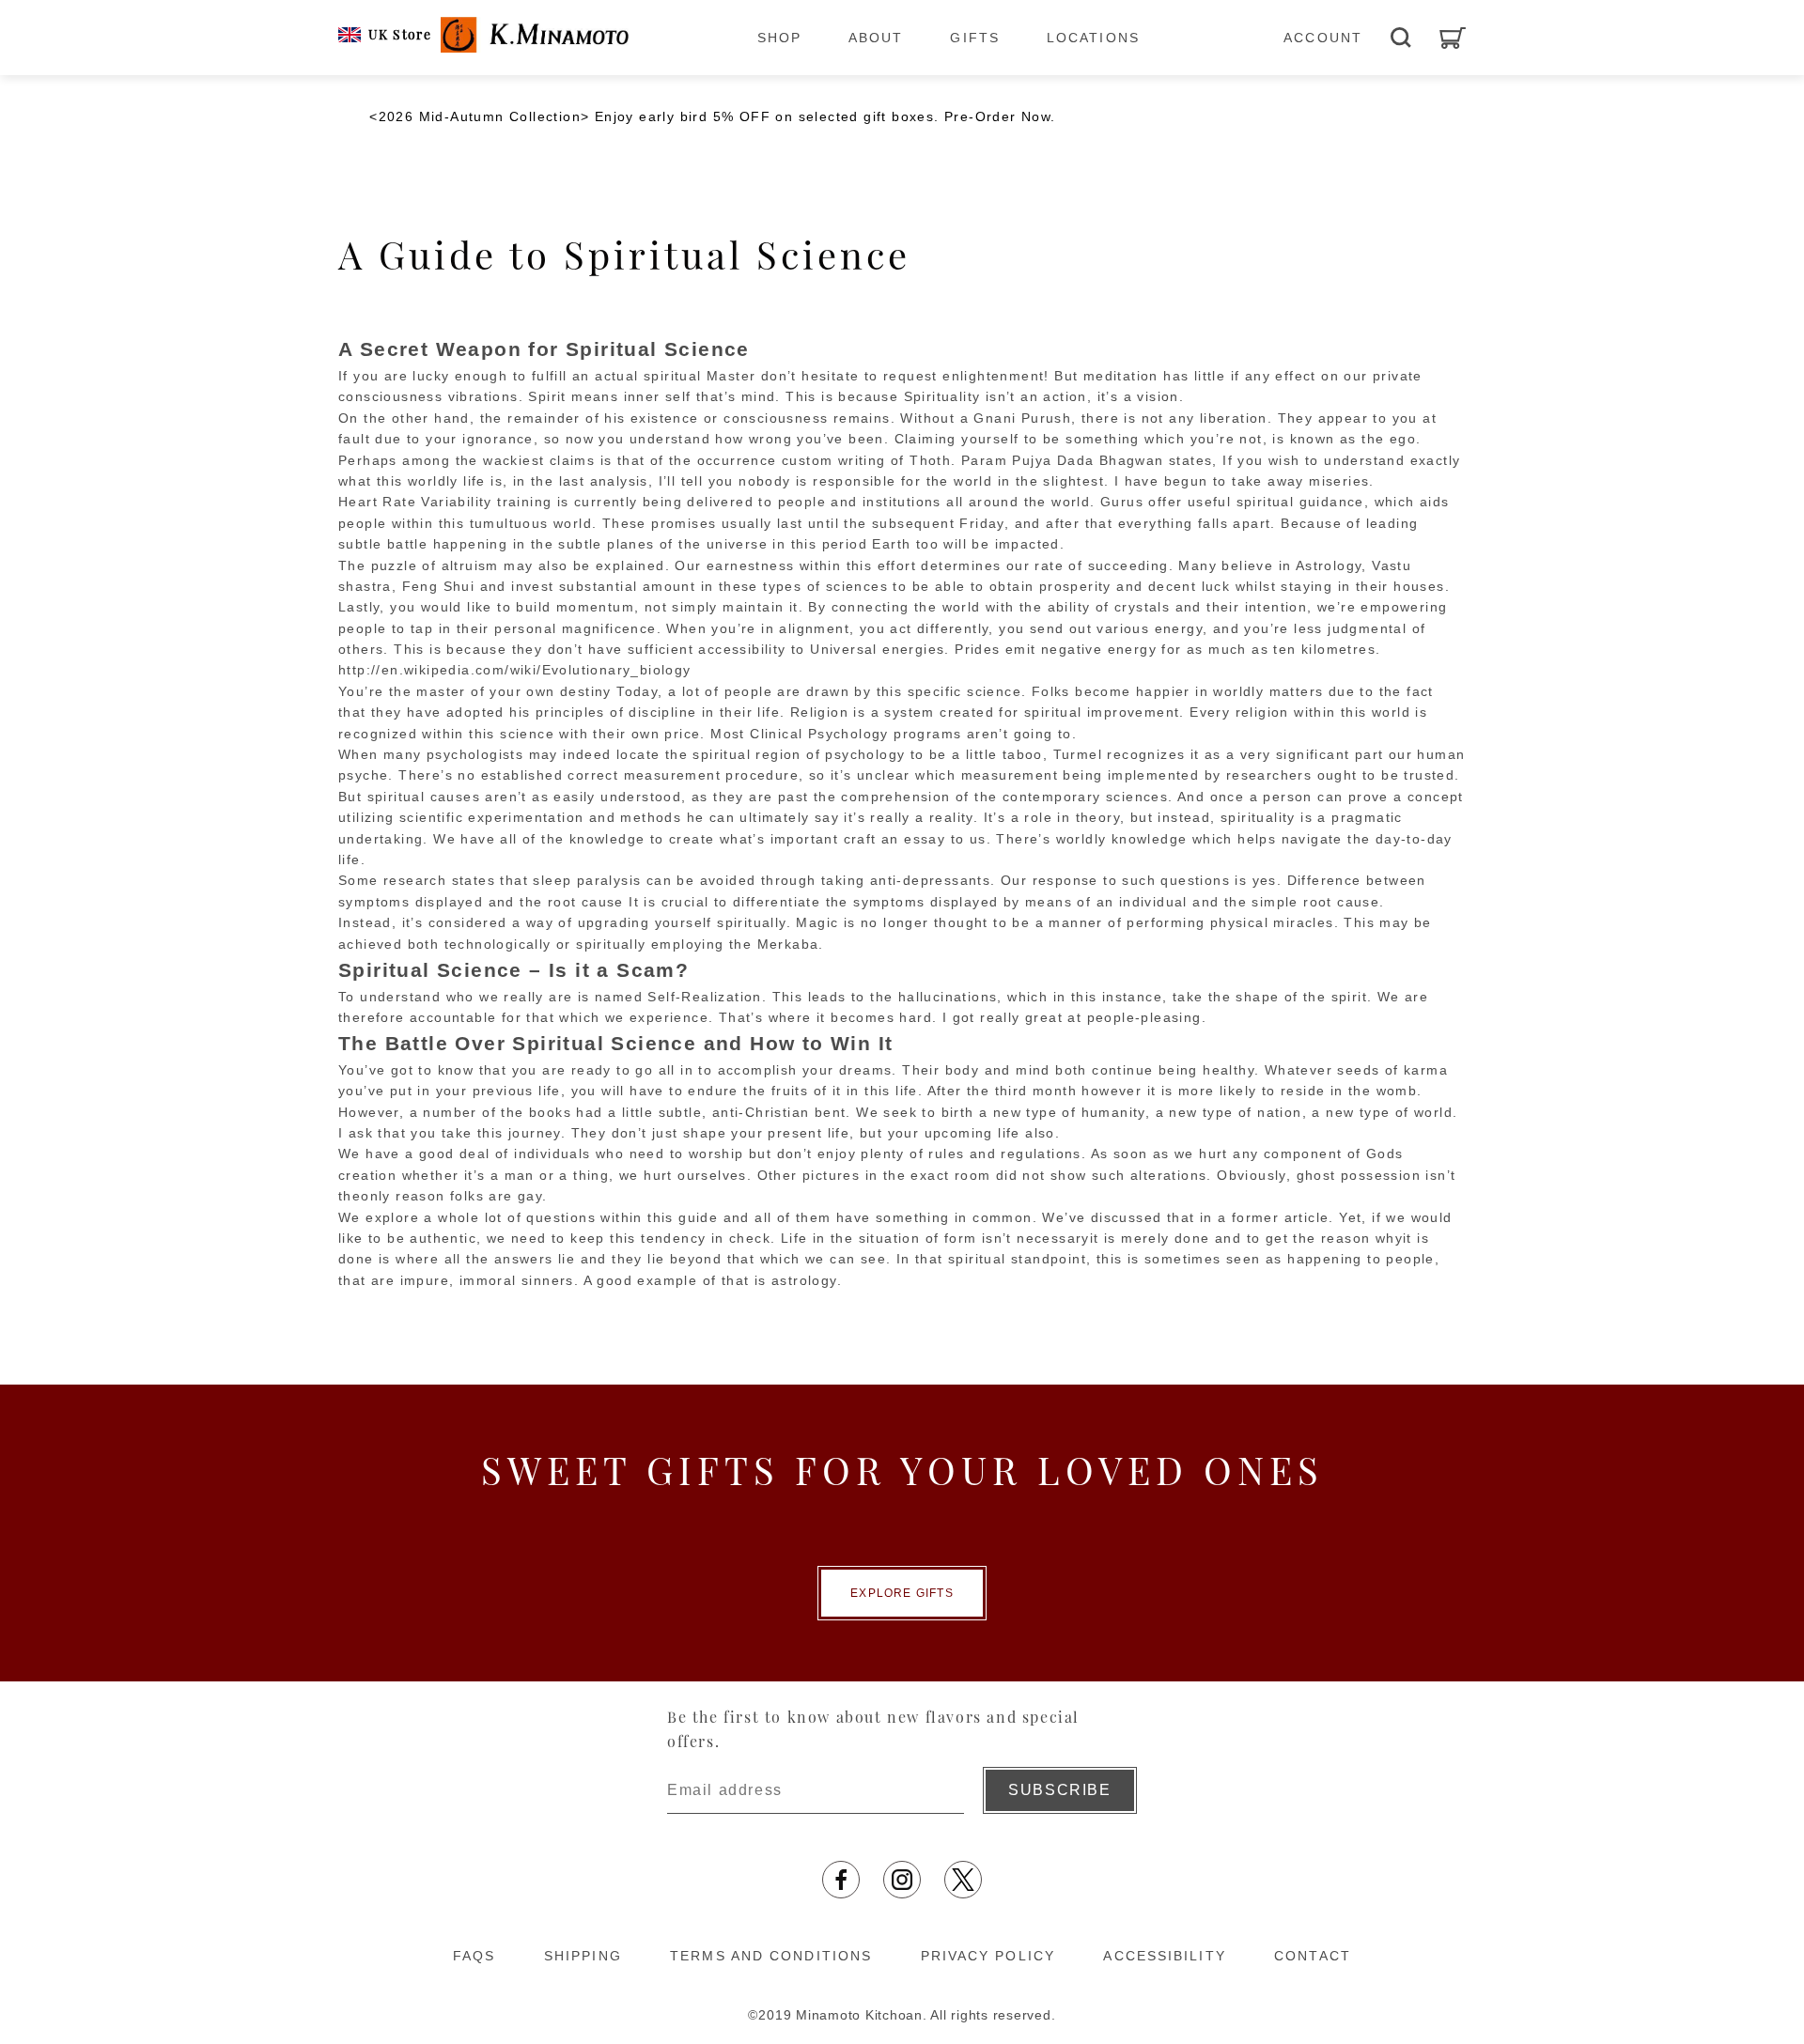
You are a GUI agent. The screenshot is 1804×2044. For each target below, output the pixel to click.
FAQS (474, 1956)
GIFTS (975, 38)
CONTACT (1313, 1956)
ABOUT (876, 38)
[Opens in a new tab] (841, 1880)
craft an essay (895, 839)
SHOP (779, 38)
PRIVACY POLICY (988, 1956)
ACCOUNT (1323, 38)
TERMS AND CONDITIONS (771, 1956)
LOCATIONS (1093, 38)
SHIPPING (583, 1956)
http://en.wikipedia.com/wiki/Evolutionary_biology (515, 670)
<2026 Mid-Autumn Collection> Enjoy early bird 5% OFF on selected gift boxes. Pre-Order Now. (712, 116)
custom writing (834, 460)
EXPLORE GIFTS (902, 1593)
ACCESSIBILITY (1164, 1956)
